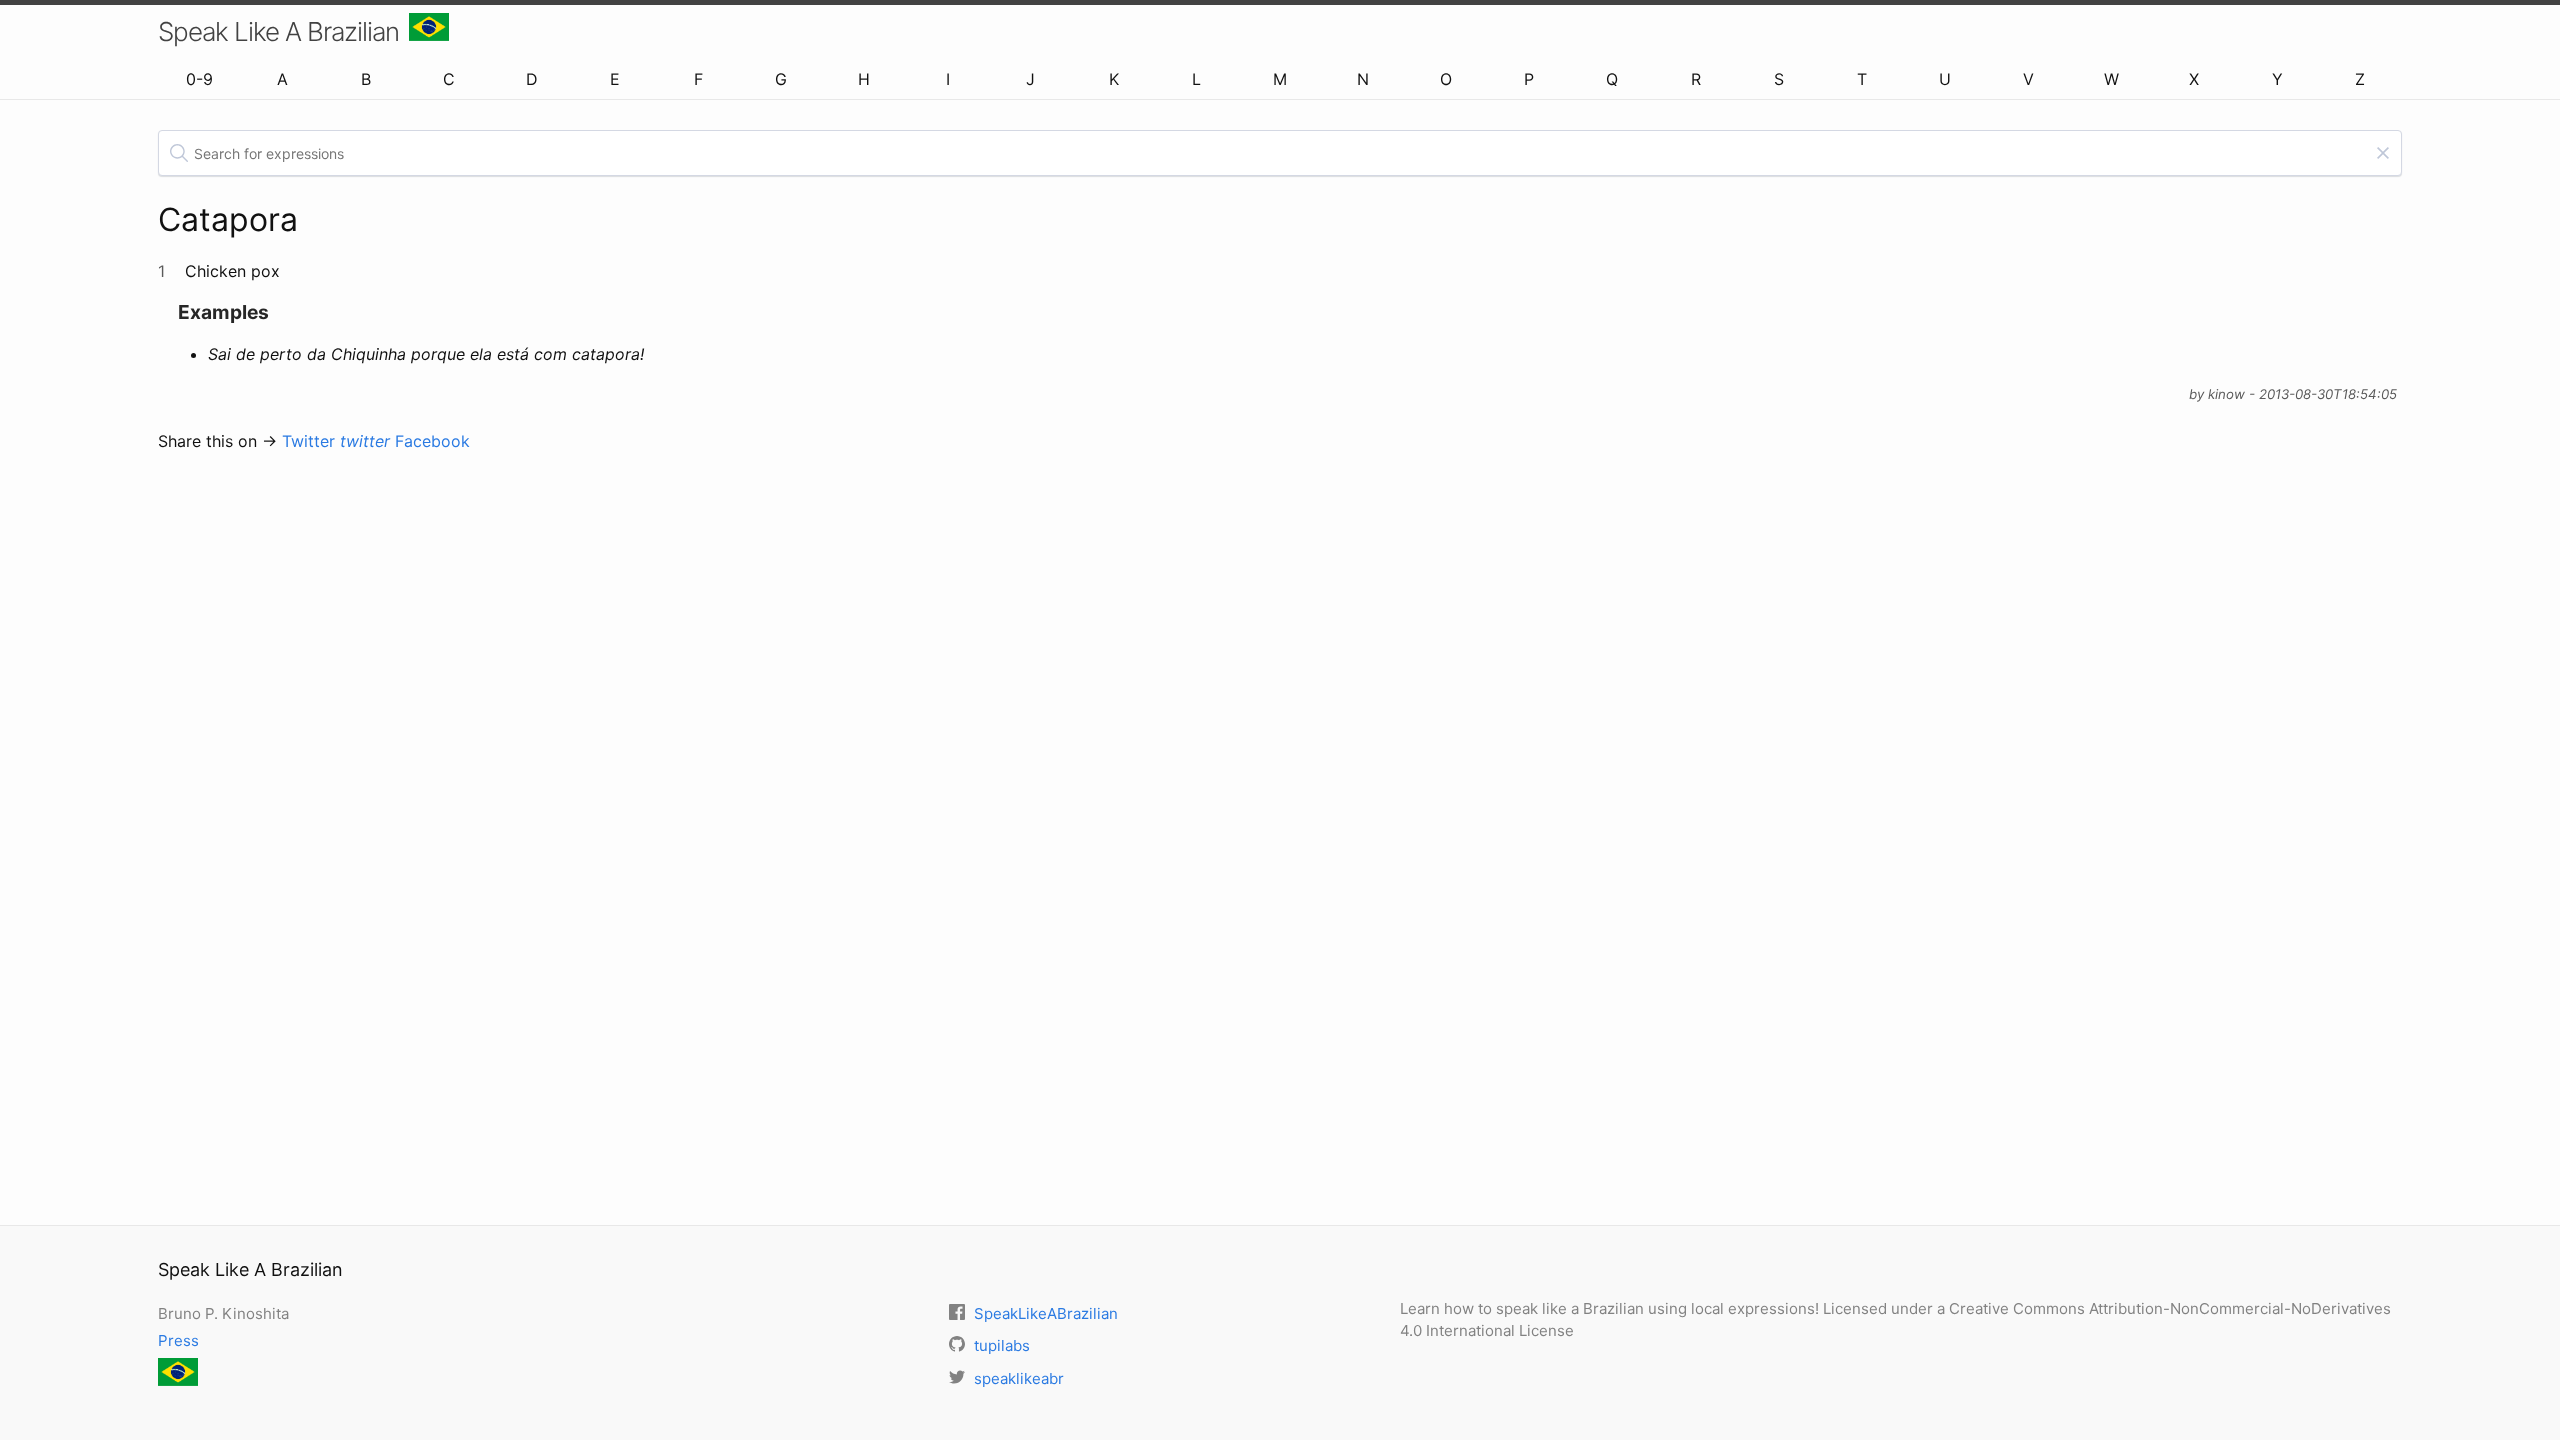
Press (178, 1340)
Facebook (432, 441)
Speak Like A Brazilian (278, 31)
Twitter (336, 441)
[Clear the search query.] (2383, 153)
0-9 (199, 79)
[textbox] (1280, 153)
